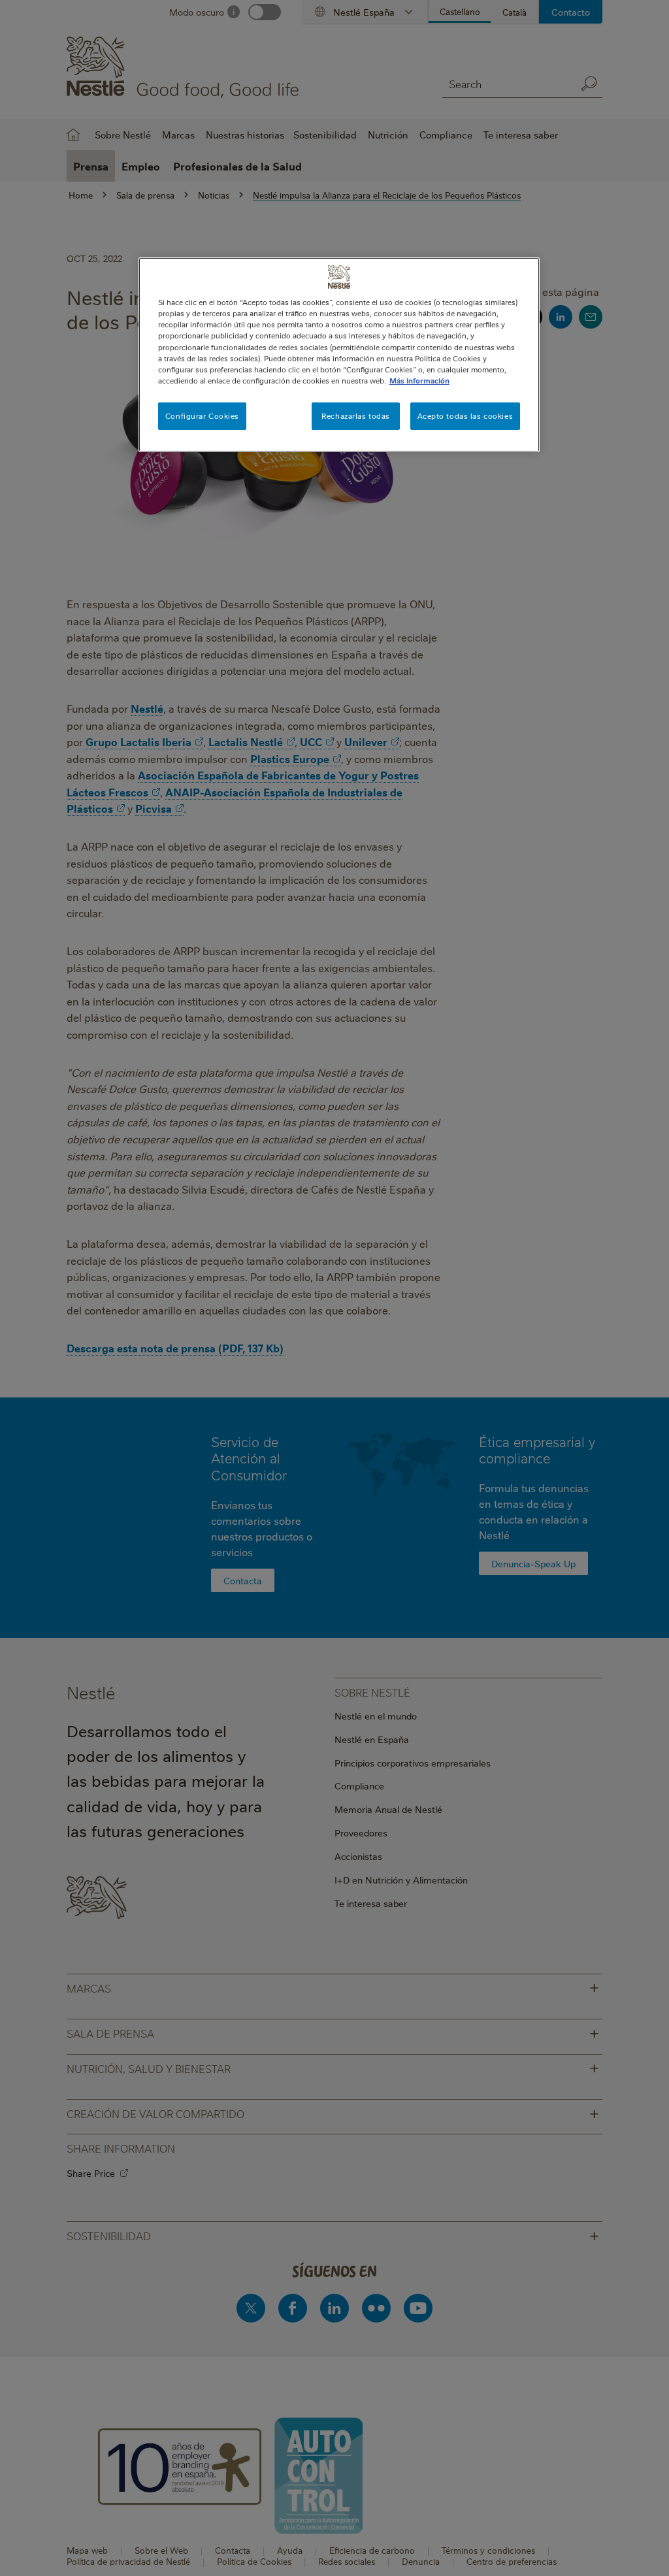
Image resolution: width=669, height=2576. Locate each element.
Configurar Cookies (202, 416)
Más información (419, 381)
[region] (339, 354)
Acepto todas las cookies (465, 416)
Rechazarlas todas (356, 416)
